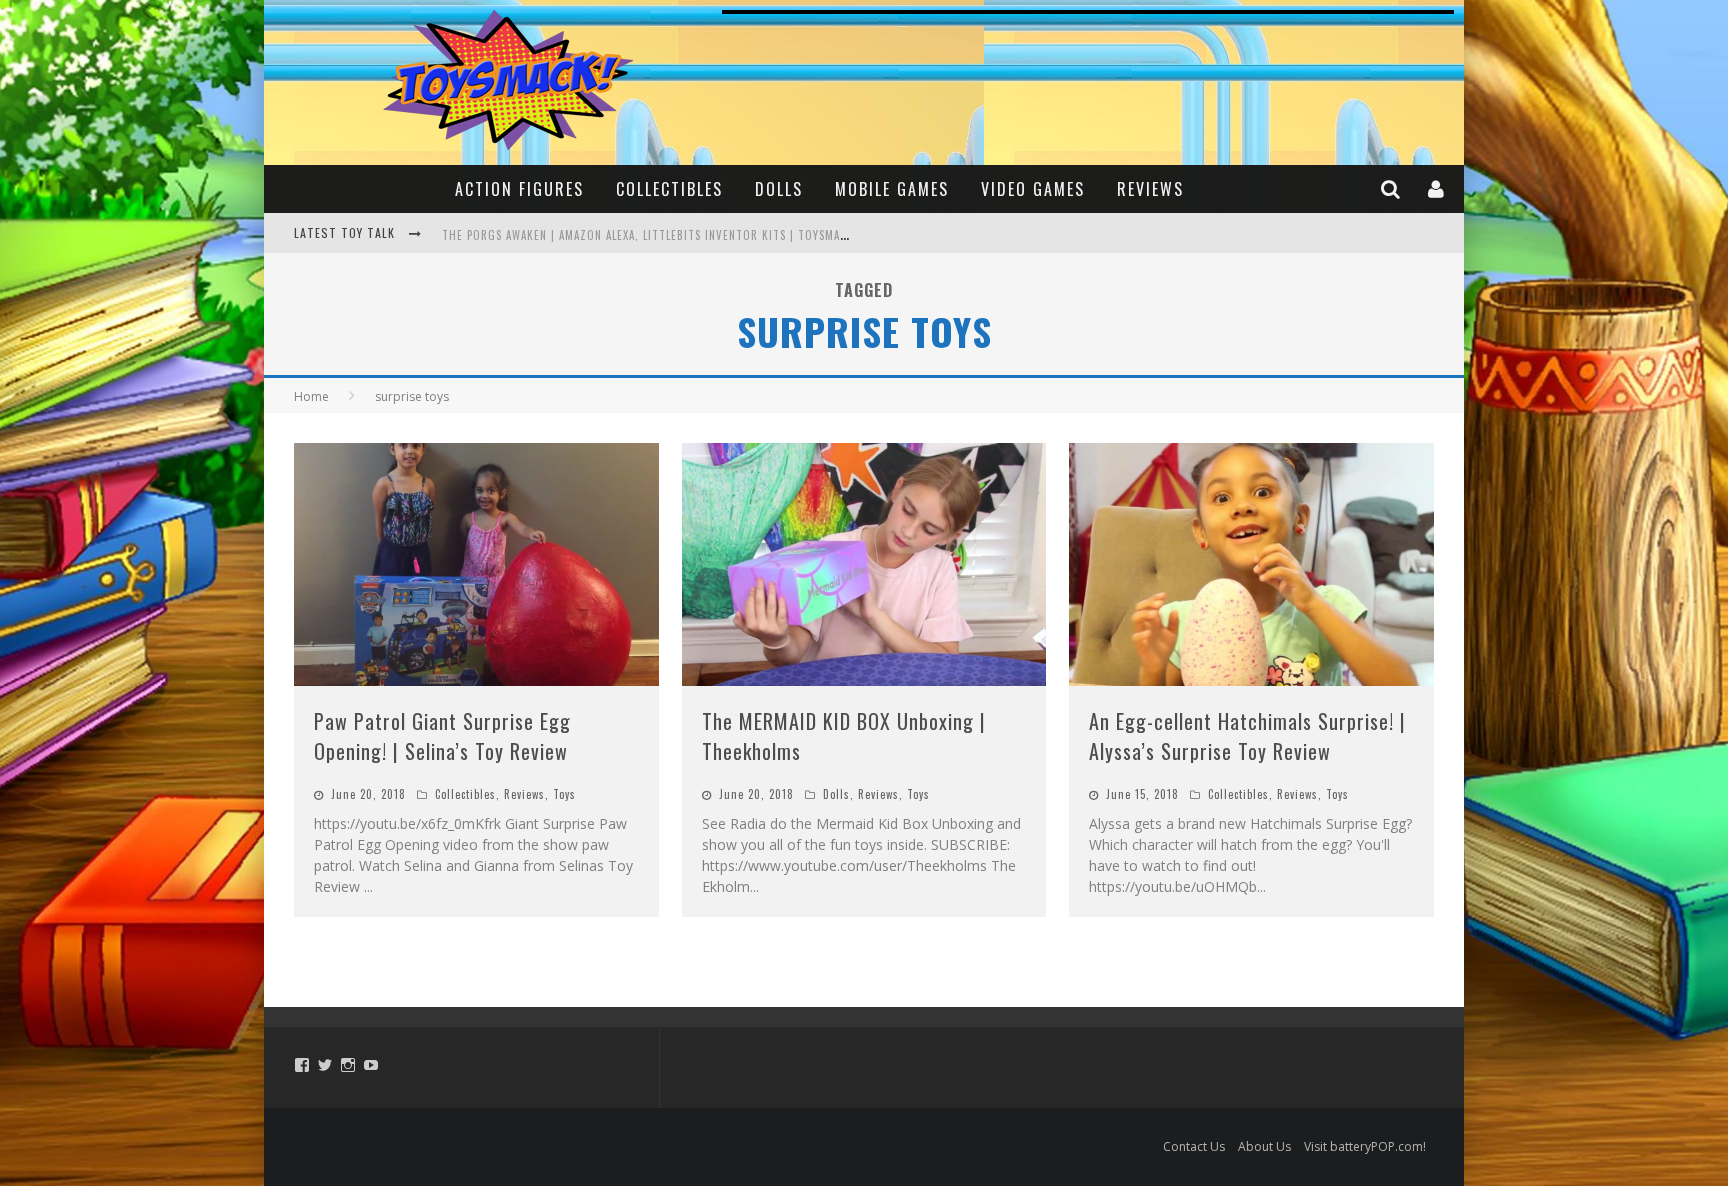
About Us (1264, 1146)
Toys (564, 794)
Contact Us (1194, 1146)
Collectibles (669, 189)
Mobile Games (892, 189)
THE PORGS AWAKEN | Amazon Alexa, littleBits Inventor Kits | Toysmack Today (666, 235)
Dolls (779, 189)
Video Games (1033, 189)
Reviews (1150, 189)
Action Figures (519, 189)
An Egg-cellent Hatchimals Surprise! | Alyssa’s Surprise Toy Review (1247, 736)
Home (311, 396)
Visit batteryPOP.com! (1365, 1146)
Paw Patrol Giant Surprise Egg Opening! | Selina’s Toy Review (442, 736)
